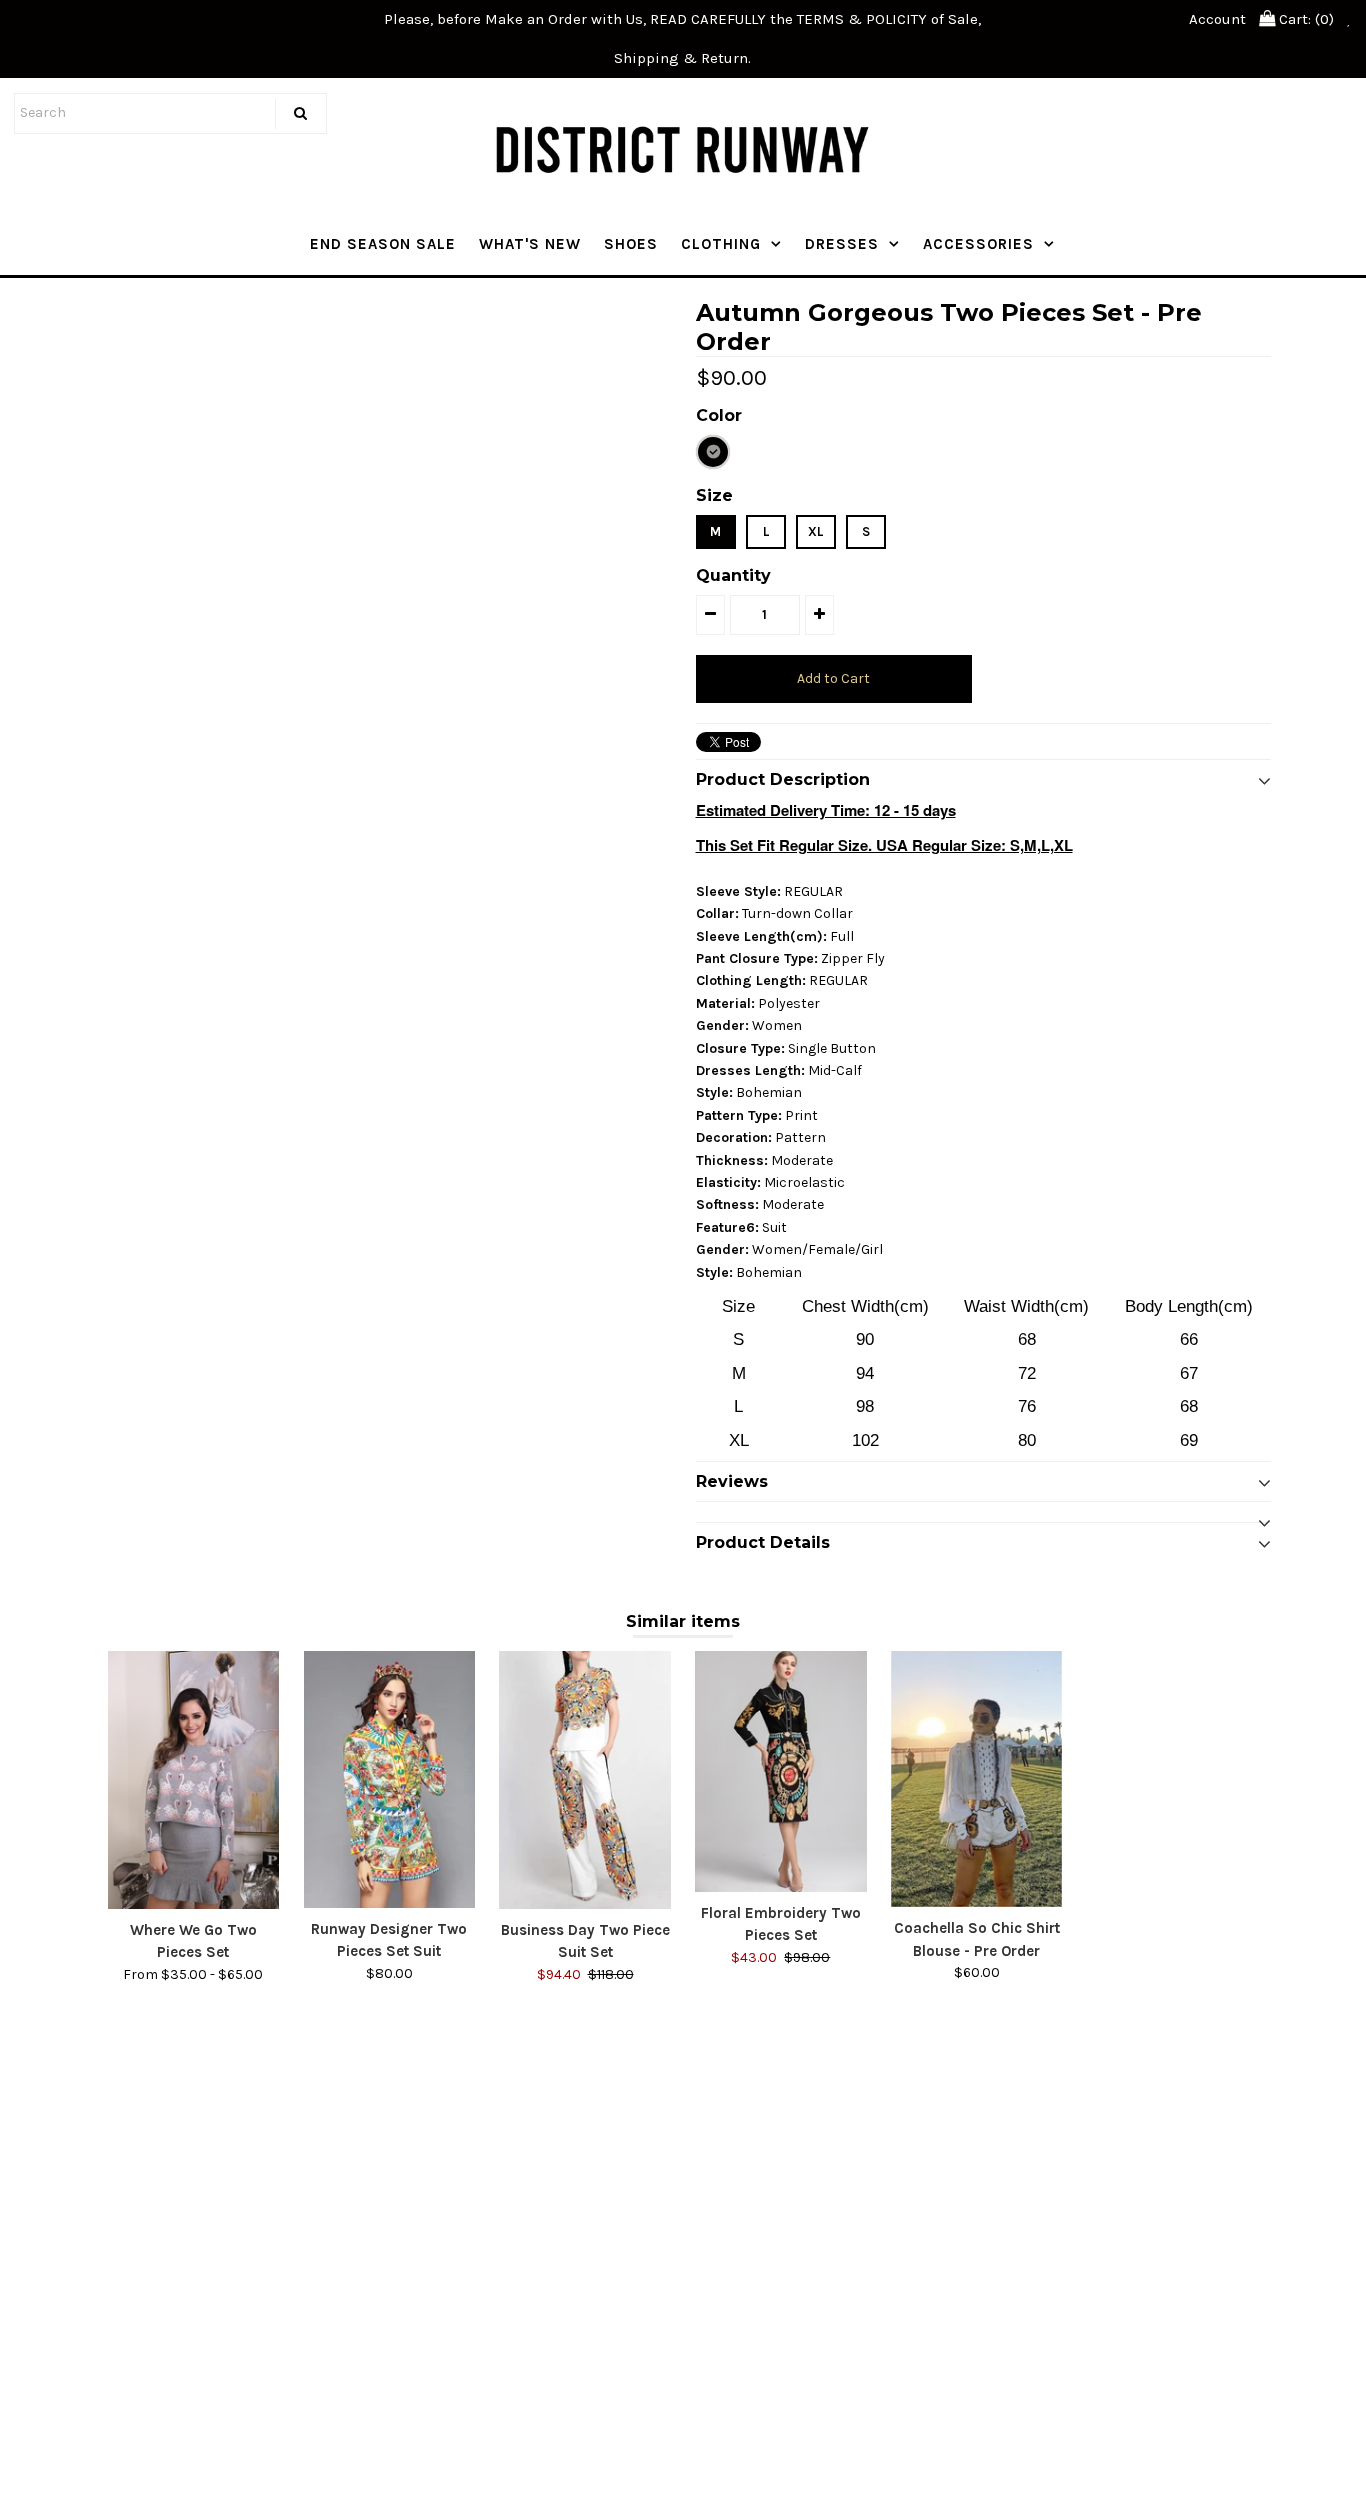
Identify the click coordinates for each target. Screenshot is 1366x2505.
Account (1217, 19)
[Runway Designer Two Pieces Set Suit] (389, 1779)
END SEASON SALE (383, 244)
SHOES (631, 244)
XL (815, 531)
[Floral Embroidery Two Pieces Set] (780, 1771)
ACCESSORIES (978, 244)
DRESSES (842, 244)
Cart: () (1304, 19)
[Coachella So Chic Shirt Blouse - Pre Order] (976, 1779)
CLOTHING (721, 244)
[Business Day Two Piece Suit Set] (584, 1780)
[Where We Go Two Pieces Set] (193, 1780)
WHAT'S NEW (530, 244)
